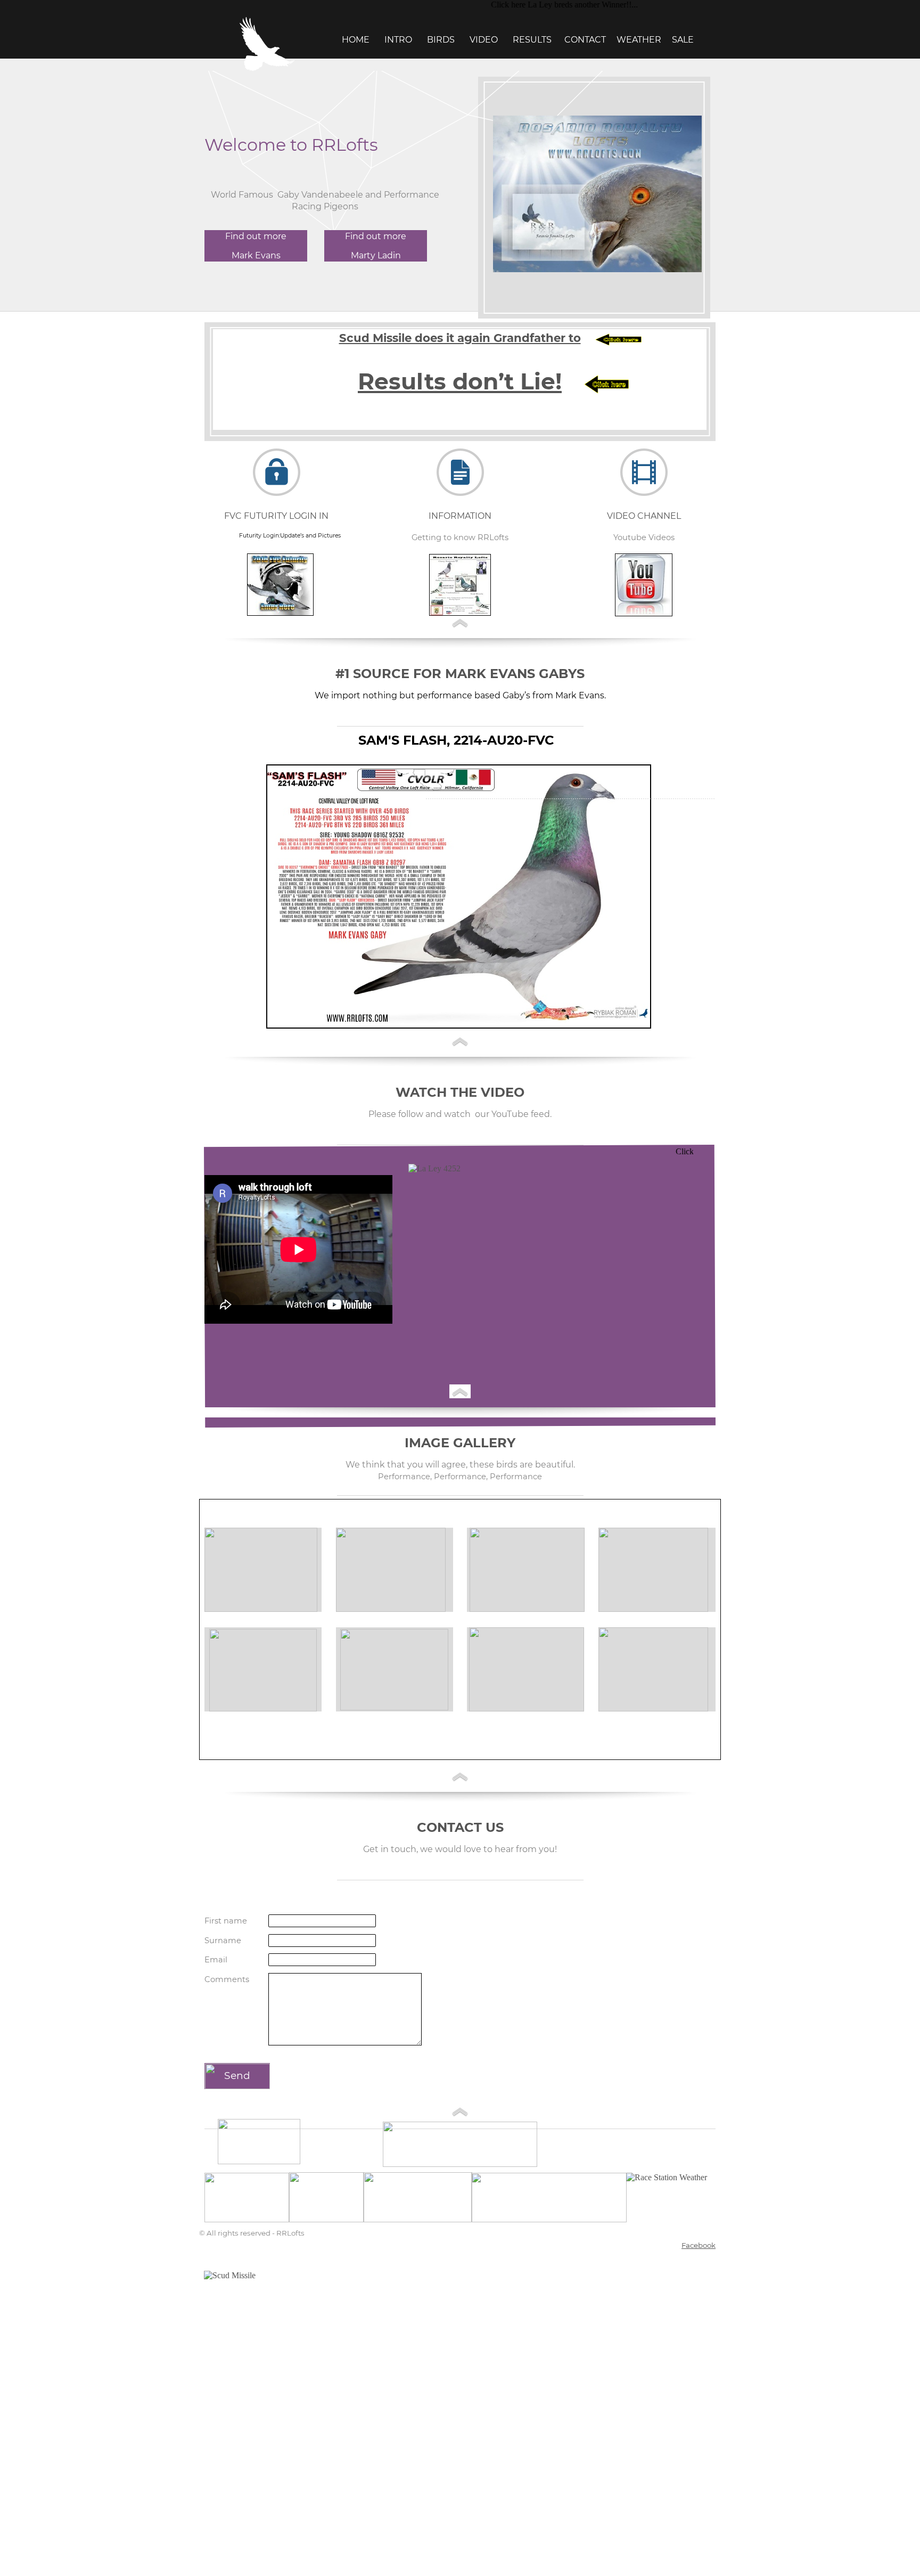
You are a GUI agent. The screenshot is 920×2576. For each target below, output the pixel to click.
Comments (227, 1979)
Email (216, 1960)
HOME (356, 40)
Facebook (699, 2245)
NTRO (401, 40)
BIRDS (439, 40)
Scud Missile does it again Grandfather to (460, 338)
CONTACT (585, 40)
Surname (223, 1941)
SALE (683, 40)
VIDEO (483, 40)
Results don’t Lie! (460, 381)
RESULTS (533, 40)
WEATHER (639, 40)
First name (226, 1921)
